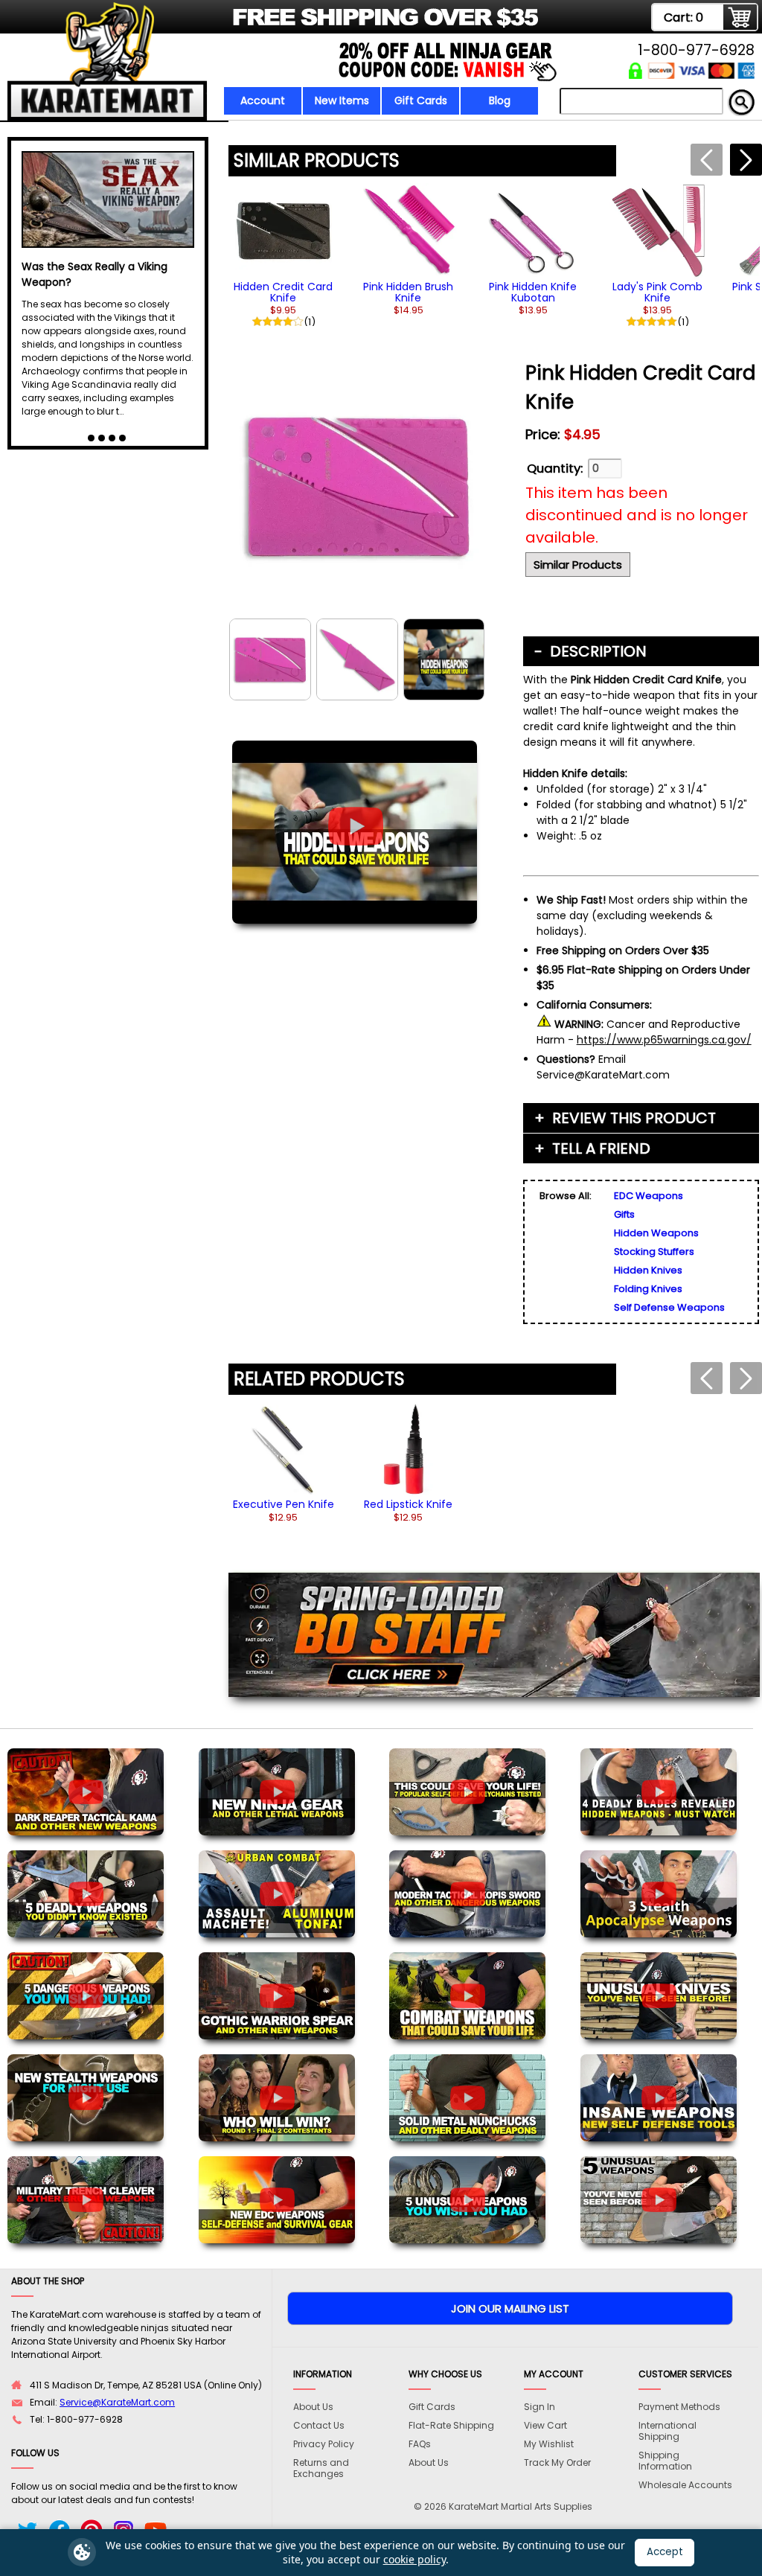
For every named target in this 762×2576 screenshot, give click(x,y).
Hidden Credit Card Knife (283, 292)
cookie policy (414, 2559)
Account (263, 100)
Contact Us (319, 2425)
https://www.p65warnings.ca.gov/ (664, 1040)
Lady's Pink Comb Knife (657, 292)
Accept (665, 2552)
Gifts (624, 1214)
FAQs (420, 2444)
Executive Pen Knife (284, 1504)
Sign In (540, 2407)
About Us (313, 2407)
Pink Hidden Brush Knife (408, 292)
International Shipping (667, 2431)
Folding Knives (648, 1289)
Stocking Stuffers (654, 1252)
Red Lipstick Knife (408, 1504)
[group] (284, 255)
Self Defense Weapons (669, 1307)
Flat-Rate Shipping (451, 2425)
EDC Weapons (649, 1196)
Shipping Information (665, 2461)
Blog (500, 100)
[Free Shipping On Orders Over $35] (275, 26)
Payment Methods (679, 2407)
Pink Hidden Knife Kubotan (533, 292)
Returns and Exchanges (321, 2468)
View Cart (545, 2425)
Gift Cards (421, 100)
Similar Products (578, 565)
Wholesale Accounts (685, 2485)
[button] (746, 160)
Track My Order (557, 2462)
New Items (342, 100)
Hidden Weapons (656, 1233)
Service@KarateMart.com (117, 2402)
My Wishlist (549, 2444)
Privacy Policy (324, 2444)
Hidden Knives (648, 1270)
